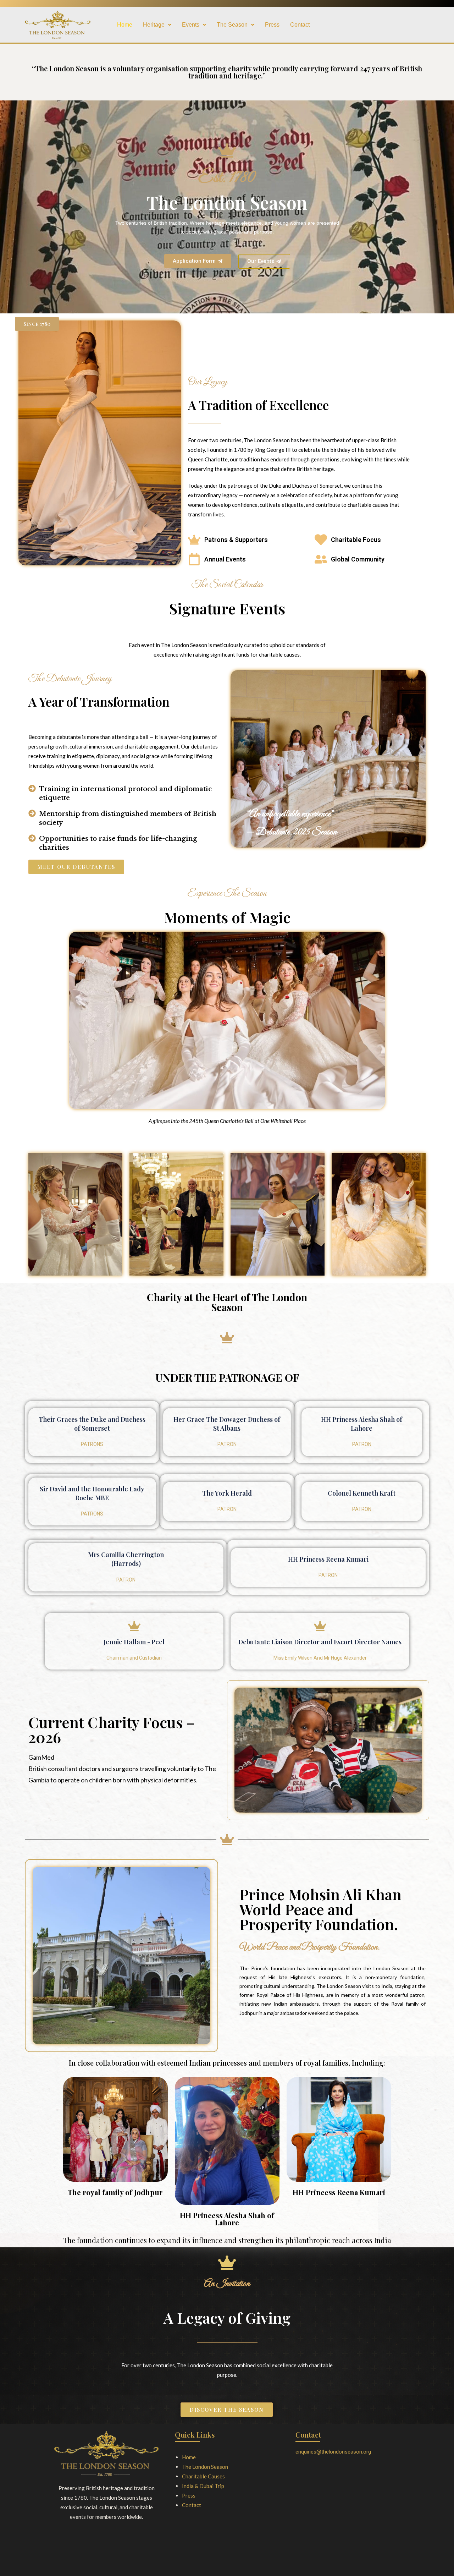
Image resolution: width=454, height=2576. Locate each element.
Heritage (154, 25)
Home (125, 25)
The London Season (205, 2467)
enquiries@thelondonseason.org (333, 2452)
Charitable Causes (203, 2476)
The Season (232, 25)
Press (272, 25)
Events (191, 25)
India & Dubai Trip (203, 2486)
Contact (300, 25)
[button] (157, 25)
